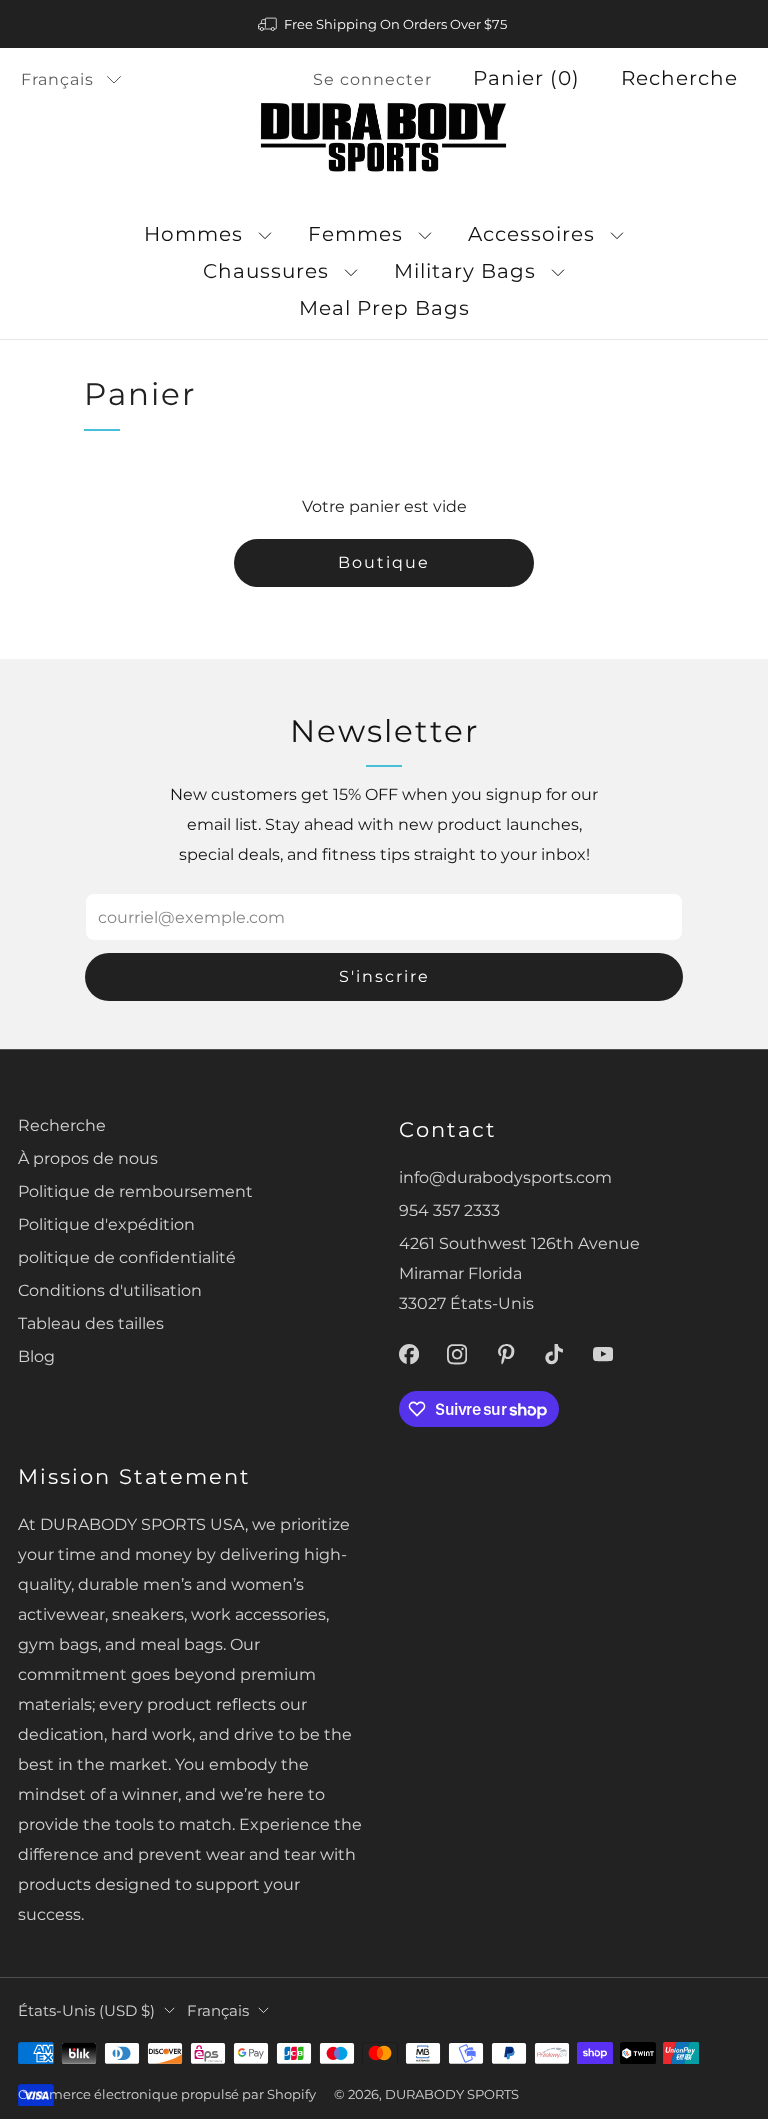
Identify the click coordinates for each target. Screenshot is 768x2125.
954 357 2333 (449, 1210)
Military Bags (465, 271)
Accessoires (531, 234)
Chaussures (266, 271)
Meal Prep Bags (384, 308)
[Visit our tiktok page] (554, 1354)
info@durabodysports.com (505, 1177)
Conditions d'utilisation (110, 1290)
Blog (36, 1356)
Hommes (193, 234)
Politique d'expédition (106, 1224)
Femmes (355, 234)
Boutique (384, 562)
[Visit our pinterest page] (506, 1354)
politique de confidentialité (127, 1257)
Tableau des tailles (91, 1323)
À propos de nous (88, 1158)
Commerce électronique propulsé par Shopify (167, 2094)
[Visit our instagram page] (457, 1354)
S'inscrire (384, 976)
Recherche (679, 78)
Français (57, 79)
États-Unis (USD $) (86, 2011)
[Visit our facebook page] (408, 1354)
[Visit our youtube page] (603, 1354)
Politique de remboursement (135, 1191)
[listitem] (383, 24)
